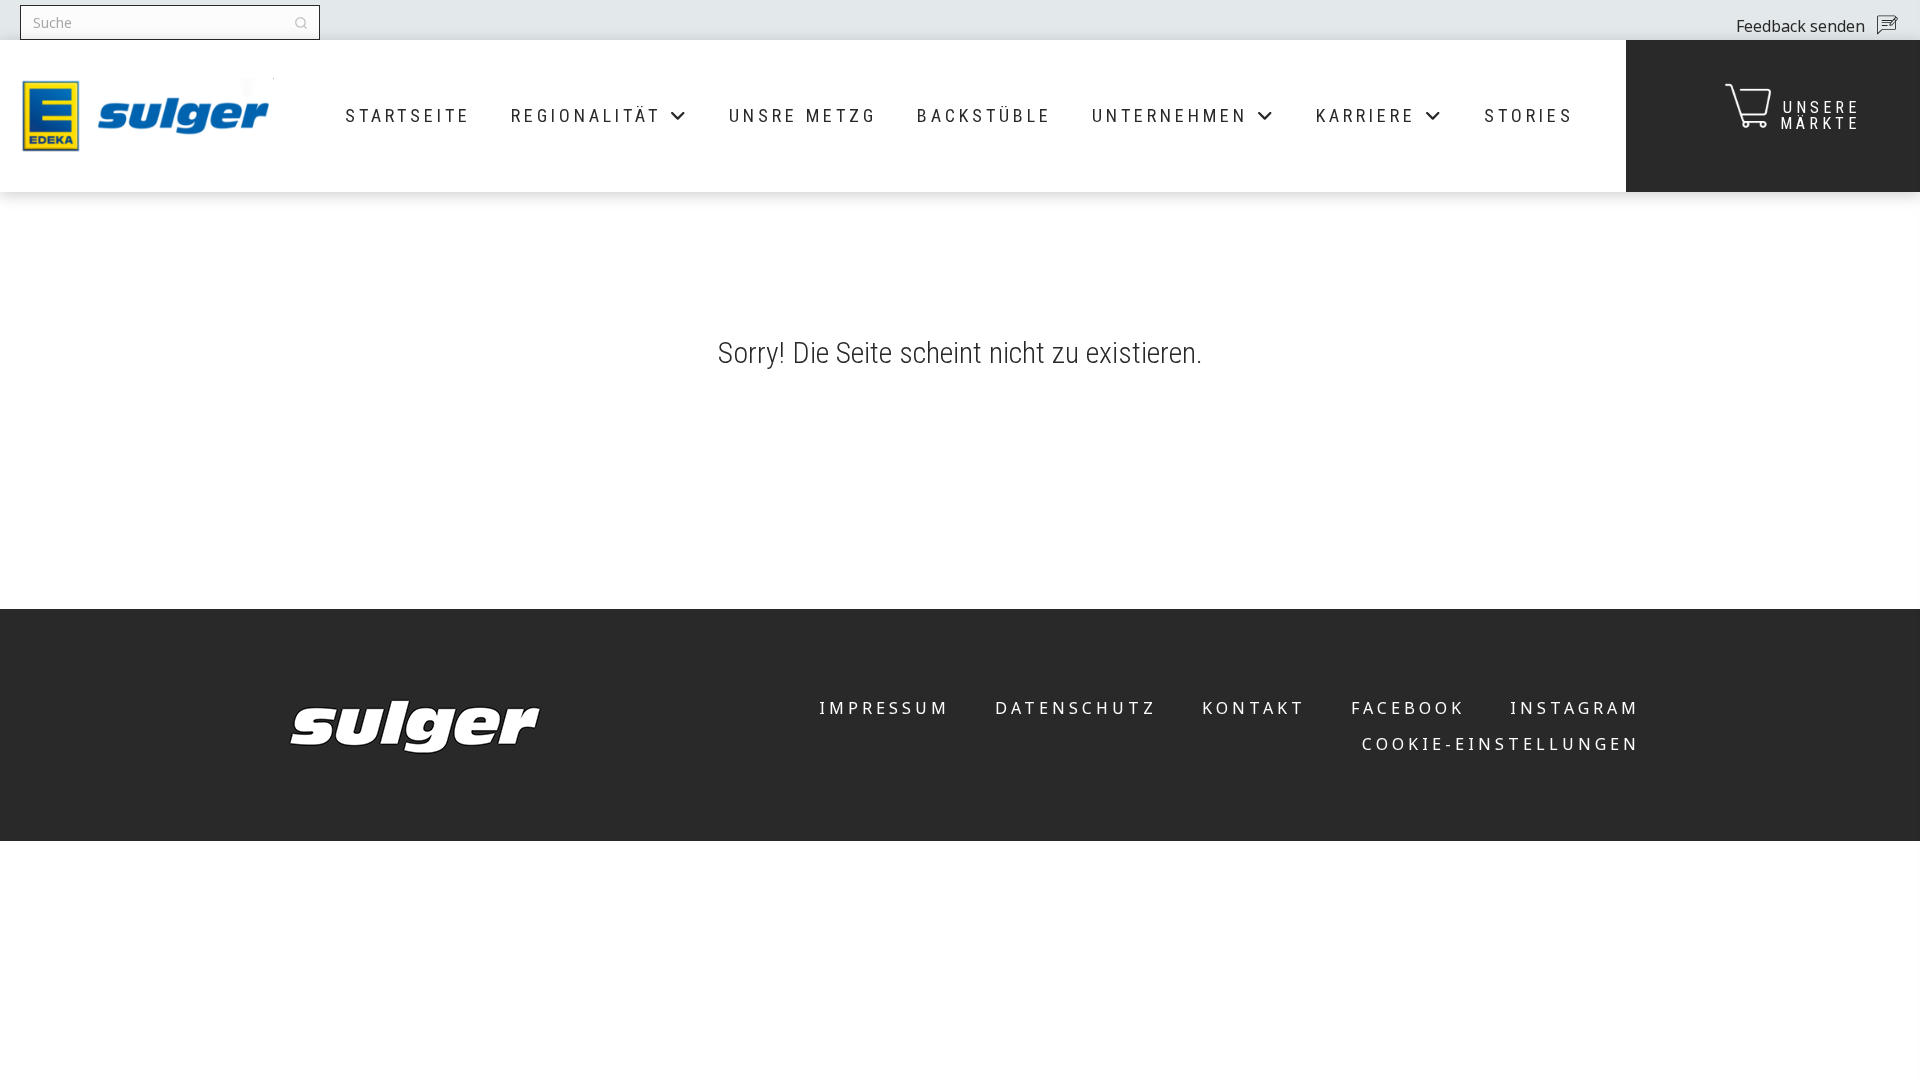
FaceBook (1408, 708)
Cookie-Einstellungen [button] (1501, 744)
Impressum (884, 708)
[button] (1815, 24)
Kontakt (1254, 708)
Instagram (1575, 708)
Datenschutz (1076, 708)
